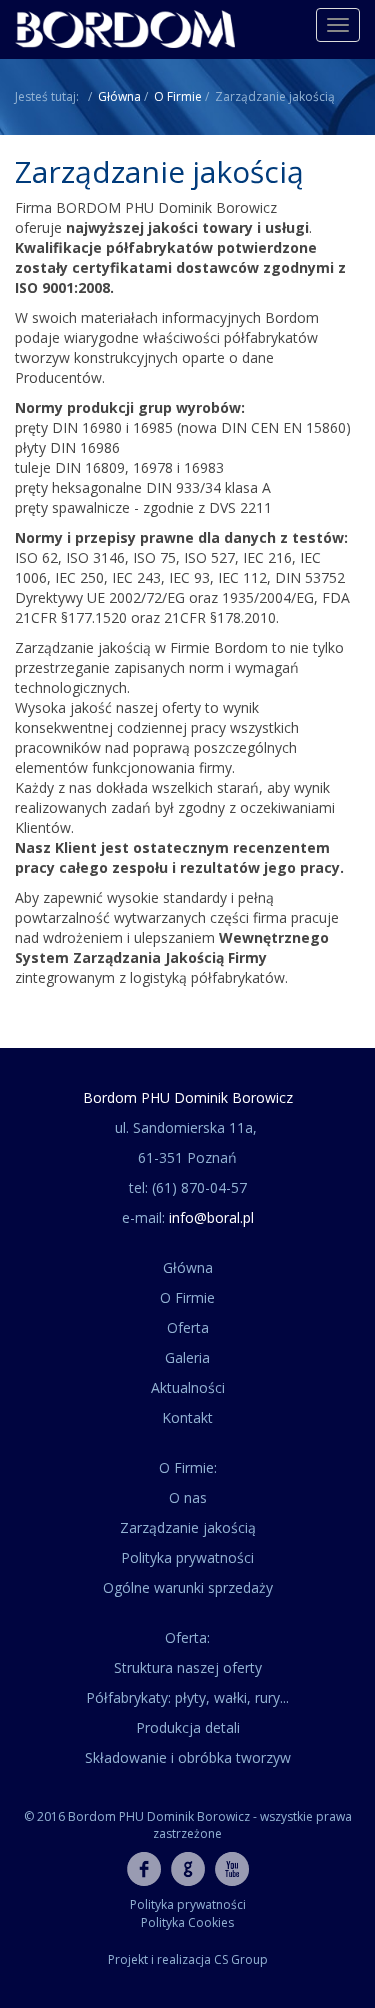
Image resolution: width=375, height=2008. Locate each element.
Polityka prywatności (188, 1904)
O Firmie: (188, 1467)
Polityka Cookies (187, 1922)
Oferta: (187, 1637)
